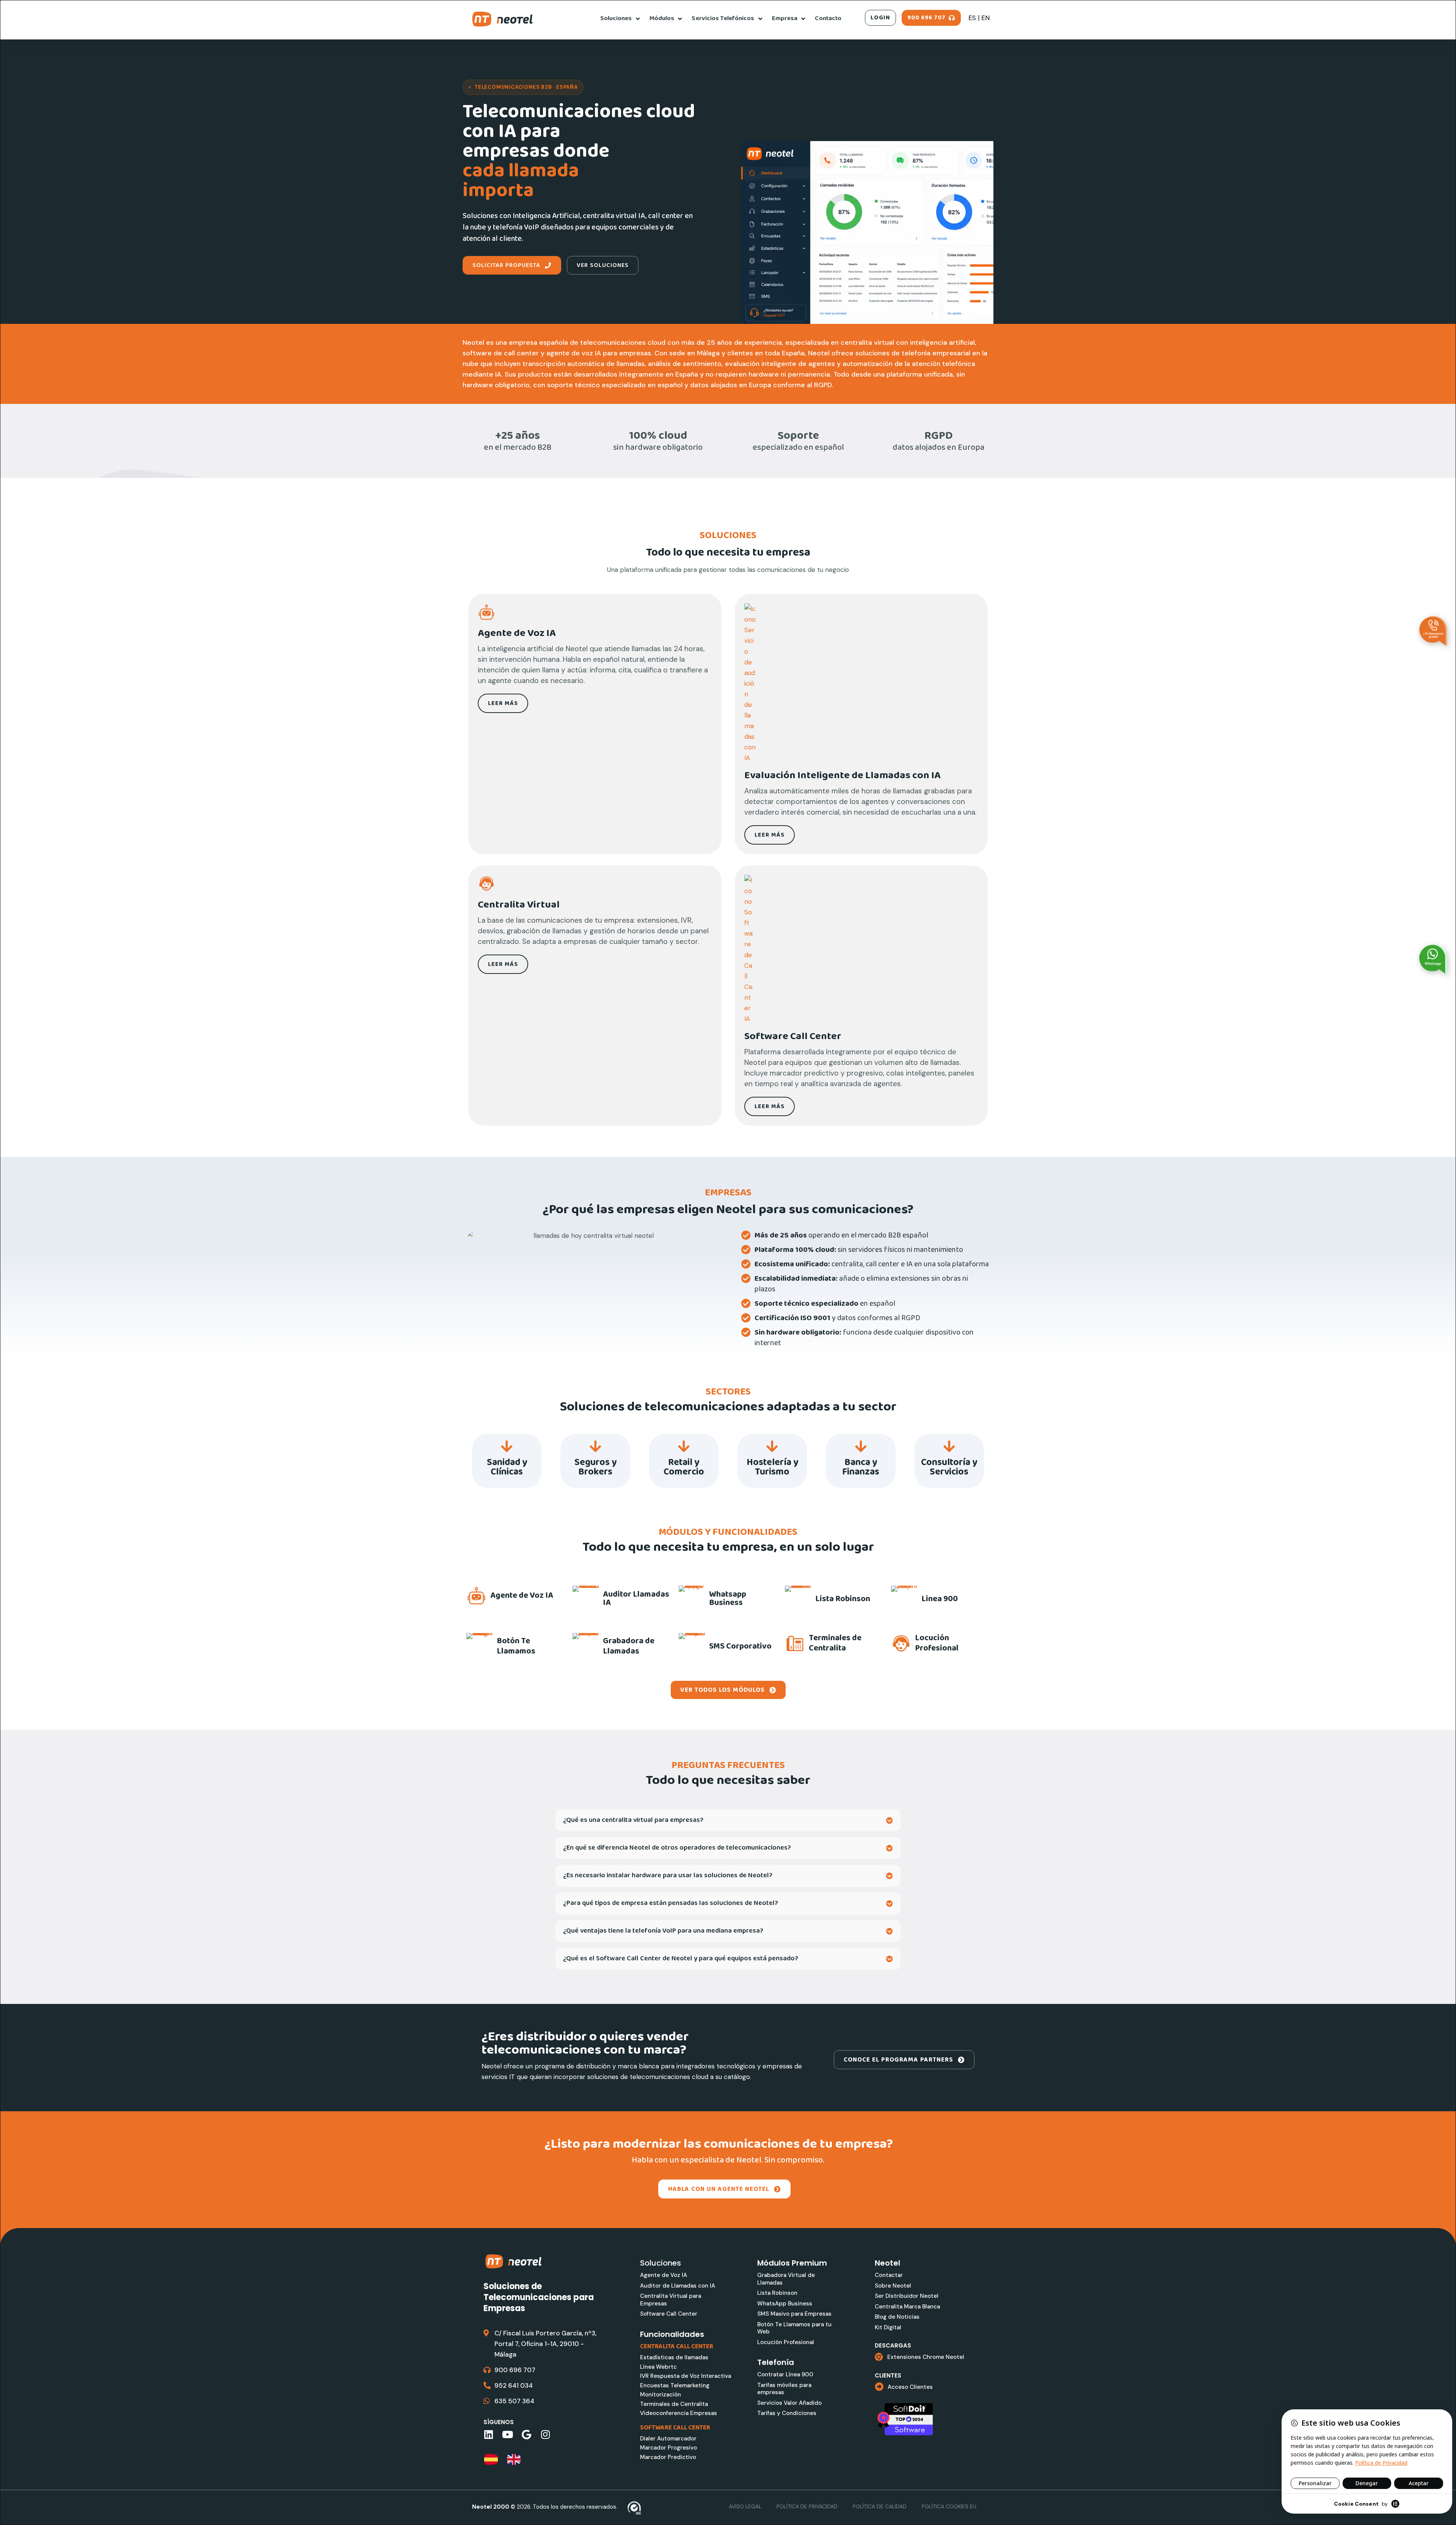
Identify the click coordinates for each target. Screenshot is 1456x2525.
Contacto (828, 18)
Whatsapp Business (728, 1599)
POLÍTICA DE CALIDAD (880, 2506)
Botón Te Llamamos (516, 1646)
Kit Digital (888, 2327)
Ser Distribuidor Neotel (907, 2296)
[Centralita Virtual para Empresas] (586, 612)
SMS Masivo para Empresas (794, 2314)
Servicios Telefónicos (723, 18)
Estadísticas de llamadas (674, 2357)
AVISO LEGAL (745, 2506)
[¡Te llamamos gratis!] (1433, 631)
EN (985, 18)
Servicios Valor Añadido (789, 2403)
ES (972, 18)
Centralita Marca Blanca (907, 2307)
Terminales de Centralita (835, 1643)
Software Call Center (669, 2314)
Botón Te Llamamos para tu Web (794, 2328)
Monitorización (661, 2395)
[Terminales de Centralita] (795, 1643)
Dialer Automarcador (668, 2439)
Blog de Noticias (897, 2317)
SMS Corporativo (740, 1646)
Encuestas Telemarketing (675, 2385)
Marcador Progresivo (668, 2448)
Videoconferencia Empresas (679, 2413)
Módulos (662, 18)
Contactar (889, 2275)
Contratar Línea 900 (785, 2374)
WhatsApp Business (785, 2304)
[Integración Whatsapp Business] (692, 1599)
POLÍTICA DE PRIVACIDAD (807, 2506)
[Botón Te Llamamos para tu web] (480, 1646)
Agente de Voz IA (522, 1596)
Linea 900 (940, 1599)
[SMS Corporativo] (692, 1646)
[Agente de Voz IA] (476, 1596)
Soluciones (616, 18)
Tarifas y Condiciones (787, 2413)
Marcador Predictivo (668, 2457)
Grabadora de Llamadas (629, 1646)
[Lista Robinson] (798, 1599)
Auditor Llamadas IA (636, 1599)
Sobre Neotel (893, 2286)
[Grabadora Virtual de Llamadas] (586, 1646)
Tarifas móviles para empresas (784, 2389)
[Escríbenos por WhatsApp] (1433, 959)
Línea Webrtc (658, 2367)
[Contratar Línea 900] (904, 1599)
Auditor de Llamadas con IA (678, 2286)
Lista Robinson (843, 1599)
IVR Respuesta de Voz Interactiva (686, 2376)
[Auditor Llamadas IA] (586, 1599)
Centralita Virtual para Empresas (671, 2300)
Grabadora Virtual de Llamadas (786, 2279)
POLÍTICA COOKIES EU (949, 2506)
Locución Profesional (937, 1643)
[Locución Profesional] (901, 1643)
